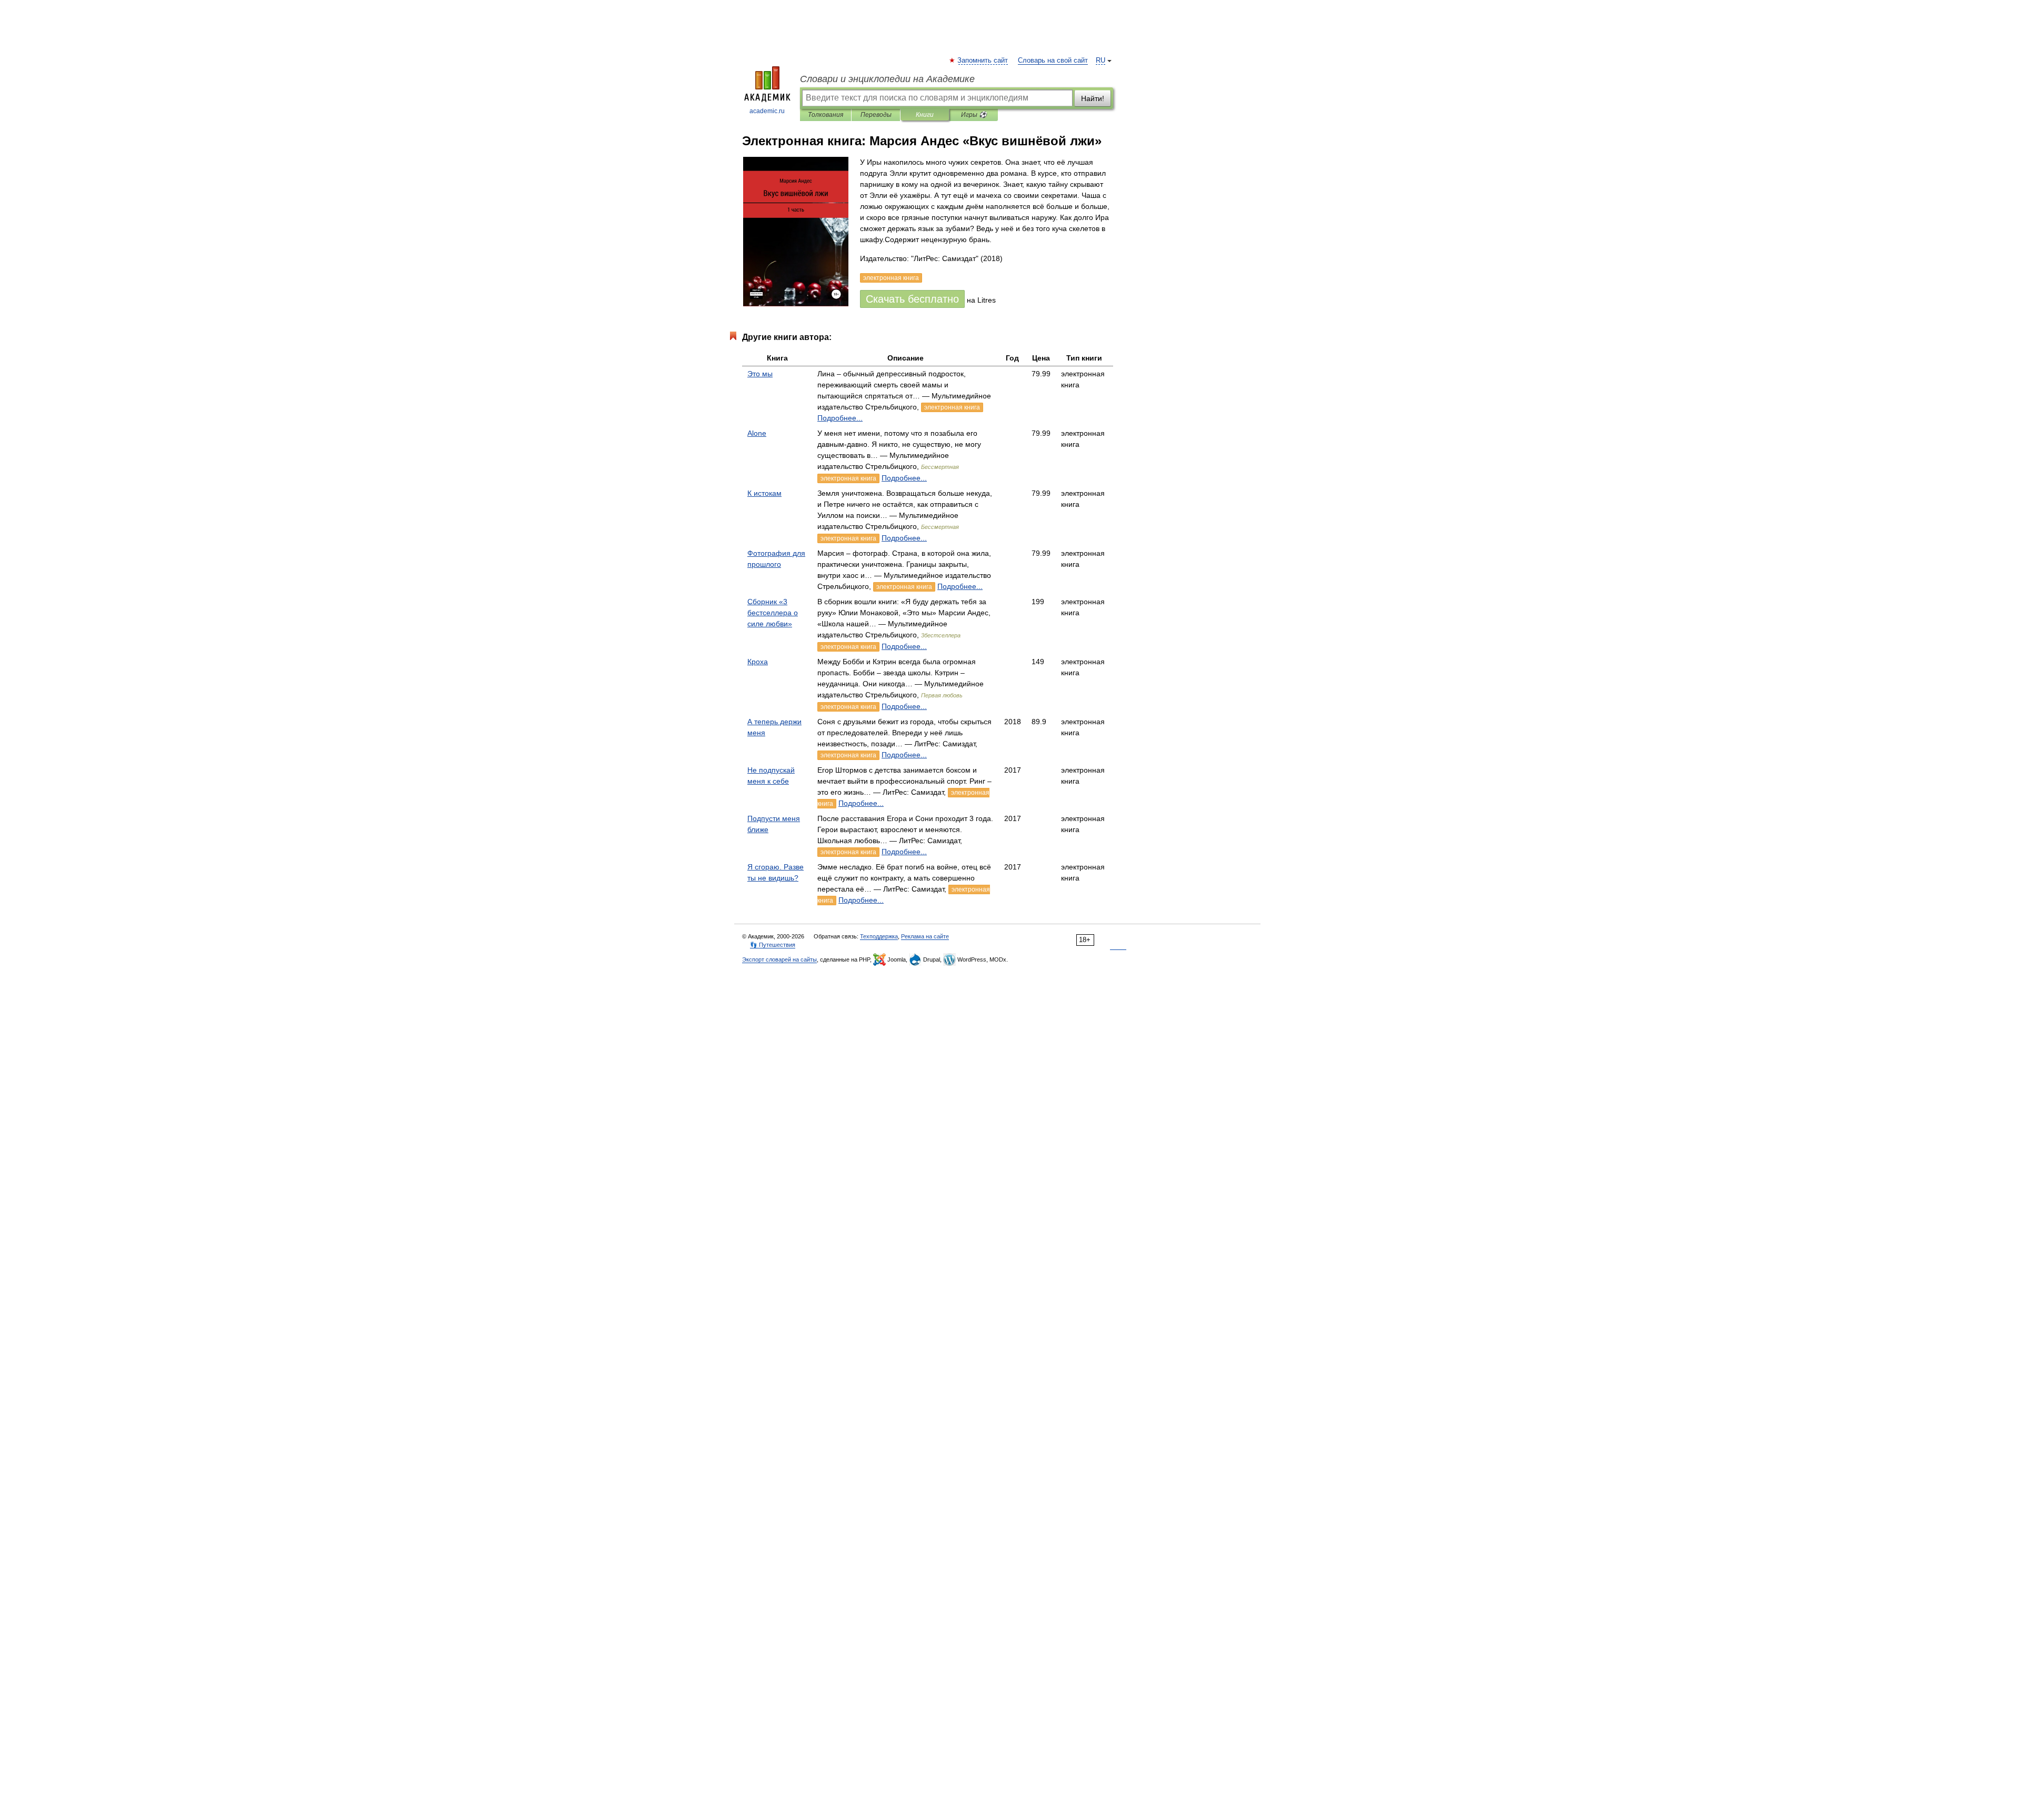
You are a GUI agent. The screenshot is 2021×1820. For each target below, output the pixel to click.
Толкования (826, 115)
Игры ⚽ (974, 115)
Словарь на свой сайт (1053, 61)
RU (1100, 61)
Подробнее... (840, 418)
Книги (925, 115)
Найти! (1093, 98)
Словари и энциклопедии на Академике (887, 79)
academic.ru (767, 111)
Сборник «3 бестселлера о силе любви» (773, 613)
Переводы (876, 115)
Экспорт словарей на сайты (779, 959)
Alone (757, 433)
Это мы (760, 374)
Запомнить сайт (983, 61)
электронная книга (952, 407)
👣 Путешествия (773, 945)
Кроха (758, 662)
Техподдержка (879, 936)
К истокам (764, 493)
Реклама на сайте (925, 936)
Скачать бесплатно (912, 299)
